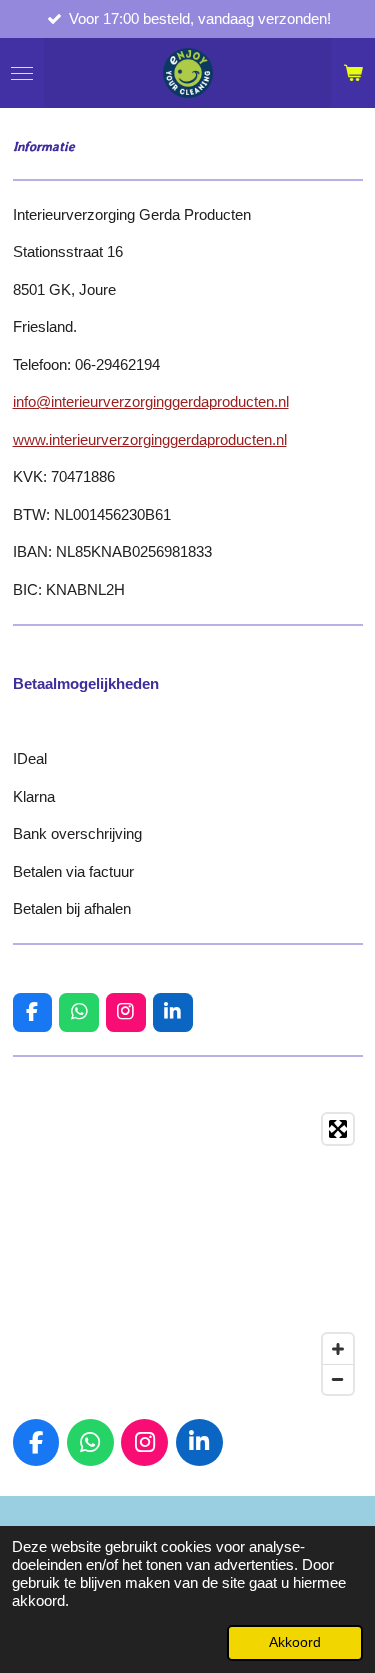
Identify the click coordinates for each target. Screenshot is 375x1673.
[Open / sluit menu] (22, 73)
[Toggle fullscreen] (338, 1129)
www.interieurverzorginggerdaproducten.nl (150, 439)
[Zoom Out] (338, 1379)
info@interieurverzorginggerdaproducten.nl (151, 401)
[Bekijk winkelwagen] (353, 73)
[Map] (188, 1254)
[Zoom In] (338, 1349)
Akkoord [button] (295, 1642)
